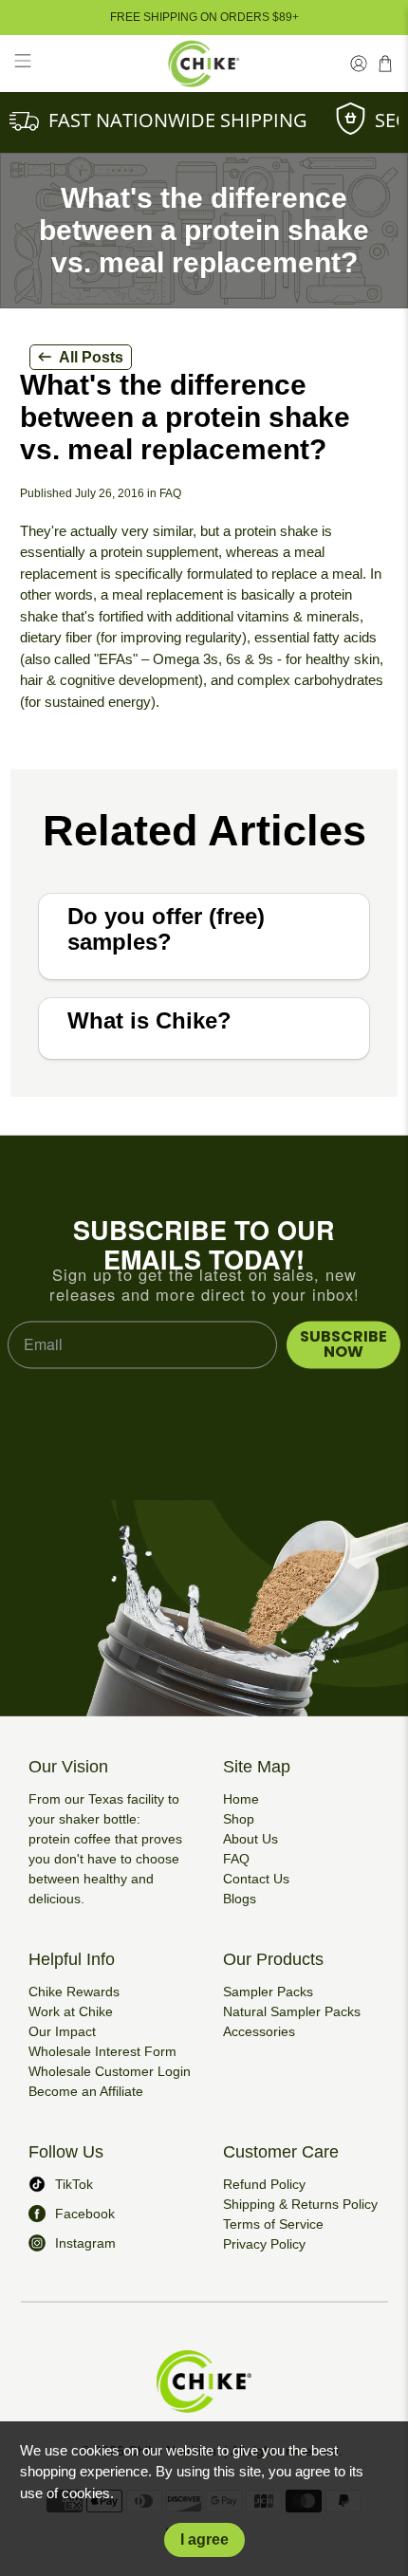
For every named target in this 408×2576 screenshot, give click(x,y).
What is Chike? (149, 1020)
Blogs (240, 1899)
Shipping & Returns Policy (300, 2204)
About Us (250, 1839)
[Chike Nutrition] (204, 64)
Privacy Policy (264, 2244)
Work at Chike (71, 2011)
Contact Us (256, 1879)
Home (241, 1799)
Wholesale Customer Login (110, 2071)
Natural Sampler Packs (292, 2011)
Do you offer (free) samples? (166, 929)
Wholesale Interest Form (102, 2051)
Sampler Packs (268, 1992)
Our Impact (62, 2031)
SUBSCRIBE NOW (343, 1344)
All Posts (91, 357)
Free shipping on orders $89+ (204, 17)
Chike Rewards (74, 1992)
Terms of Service (273, 2224)
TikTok (74, 2184)
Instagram (85, 2243)
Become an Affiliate (86, 2091)
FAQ (236, 1859)
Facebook (85, 2214)
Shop (239, 1819)
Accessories (259, 2031)
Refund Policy (264, 2184)
